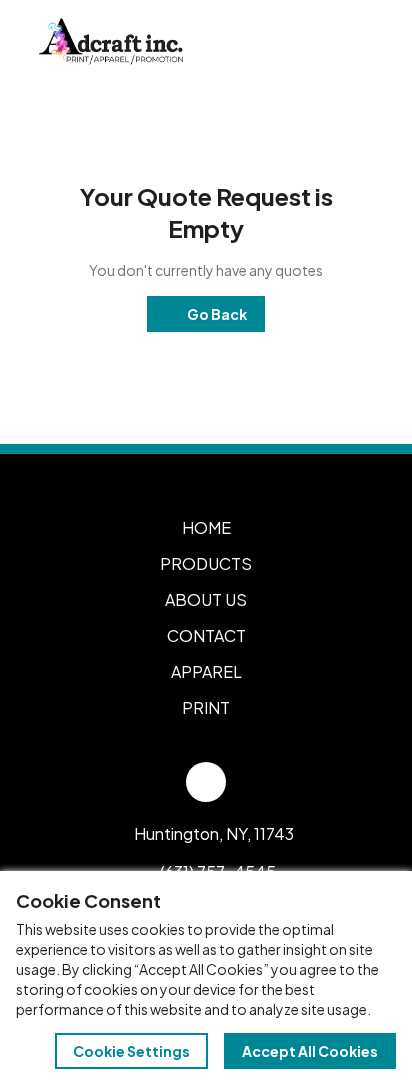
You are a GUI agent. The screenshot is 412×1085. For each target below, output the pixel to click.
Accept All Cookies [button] (310, 1051)
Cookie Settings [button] (131, 1051)
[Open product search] (310, 42)
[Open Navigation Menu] (352, 42)
